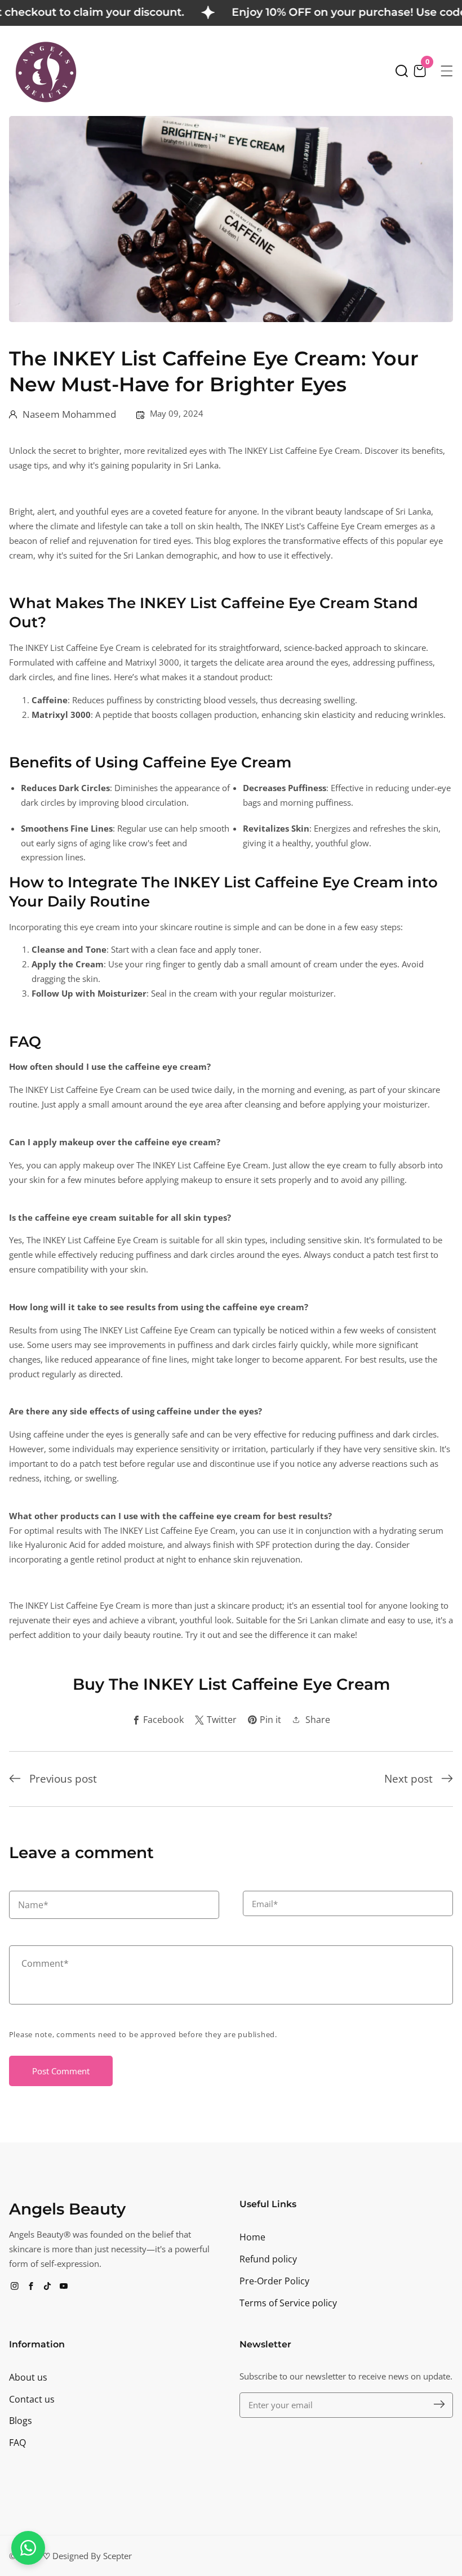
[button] (402, 71)
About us (28, 2377)
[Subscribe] (439, 2405)
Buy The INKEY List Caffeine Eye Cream (231, 1684)
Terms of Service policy (288, 2303)
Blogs (21, 2421)
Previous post (63, 1779)
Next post (408, 1779)
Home (252, 2237)
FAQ (17, 2443)
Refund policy (268, 2259)
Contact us (32, 2399)
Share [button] (318, 1720)
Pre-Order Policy (274, 2281)
